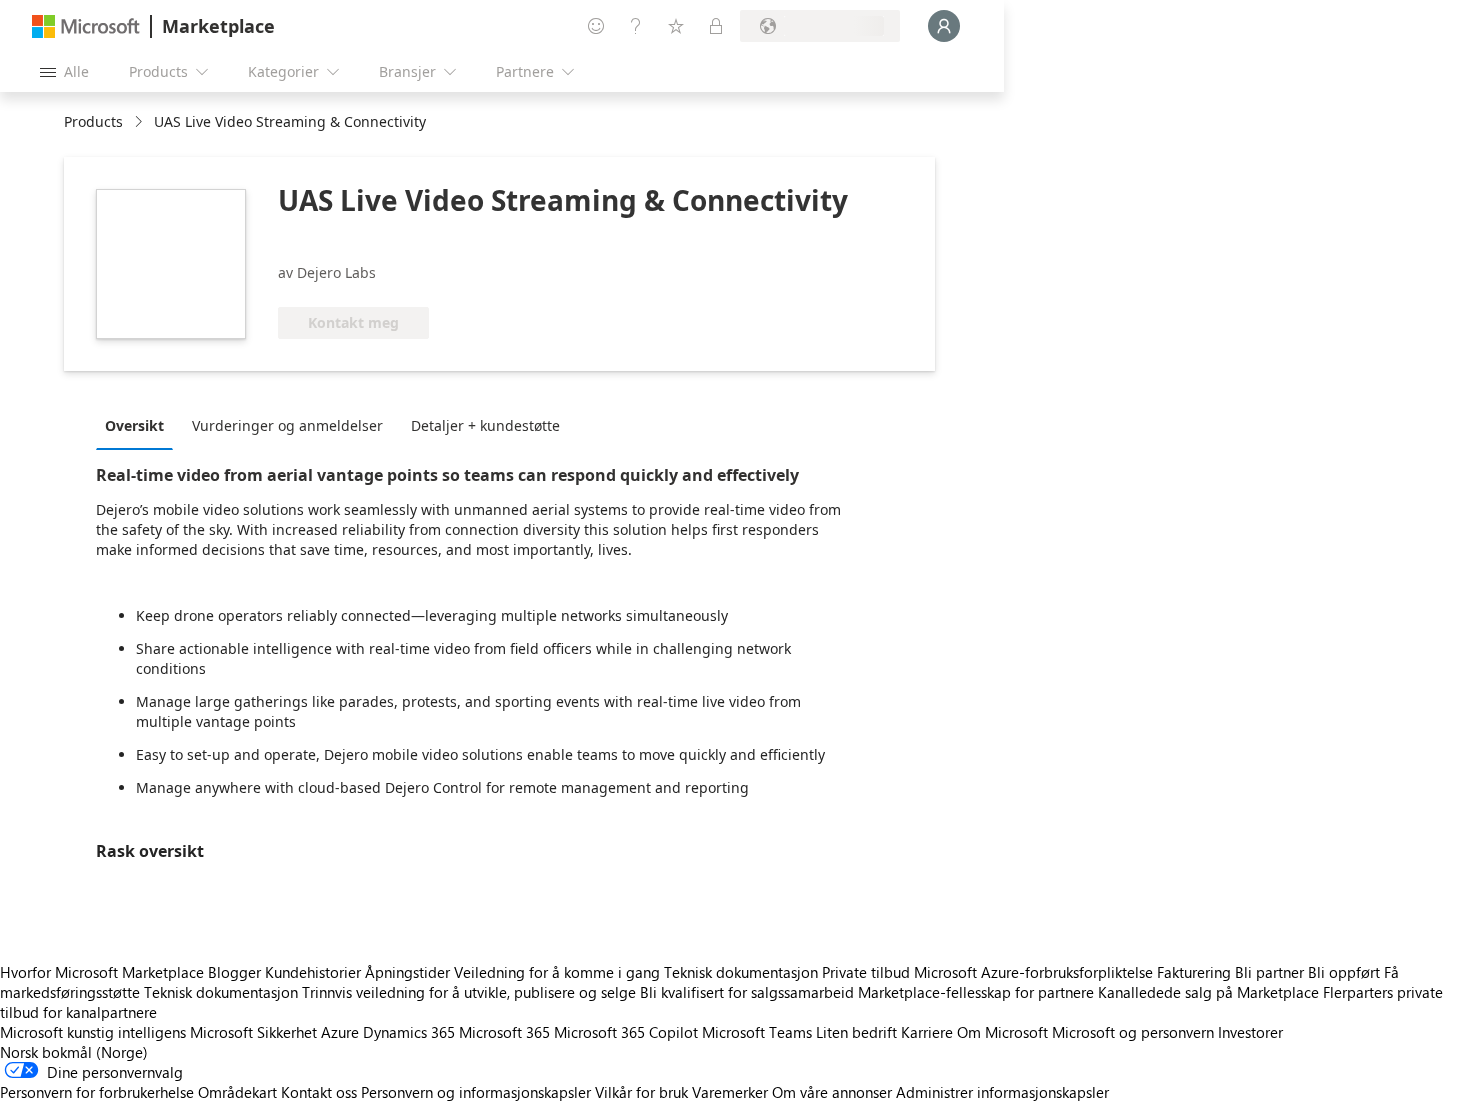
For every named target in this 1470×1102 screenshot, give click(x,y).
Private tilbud (866, 972)
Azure (340, 1032)
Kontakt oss (319, 1092)
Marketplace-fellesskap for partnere (976, 992)
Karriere (927, 1032)
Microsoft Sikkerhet (253, 1032)
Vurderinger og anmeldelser (287, 425)
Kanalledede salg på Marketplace (1208, 992)
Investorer (1250, 1032)
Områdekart (237, 1092)
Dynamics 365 (409, 1032)
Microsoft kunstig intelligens (93, 1032)
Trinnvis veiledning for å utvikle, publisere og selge (469, 992)
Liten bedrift (856, 1032)
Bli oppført (1344, 972)
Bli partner (1269, 972)
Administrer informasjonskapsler (1002, 1092)
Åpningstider (407, 972)
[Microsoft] (86, 26)
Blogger (234, 972)
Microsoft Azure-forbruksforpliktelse (1035, 972)
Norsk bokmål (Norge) (74, 1052)
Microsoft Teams (757, 1032)
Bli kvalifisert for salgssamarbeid (747, 992)
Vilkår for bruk (641, 1092)
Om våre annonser (832, 1092)
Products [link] (93, 121)
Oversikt (134, 425)
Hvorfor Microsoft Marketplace (102, 972)
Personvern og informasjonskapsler (476, 1092)
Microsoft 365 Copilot (626, 1032)
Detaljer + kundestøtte (485, 425)
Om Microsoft (1002, 1032)
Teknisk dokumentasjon (741, 972)
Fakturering (1194, 972)
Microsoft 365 (504, 1032)
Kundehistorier (313, 972)
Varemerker (730, 1092)
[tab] (139, 425)
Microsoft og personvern (1133, 1032)
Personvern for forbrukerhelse (97, 1092)
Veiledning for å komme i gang (557, 972)
